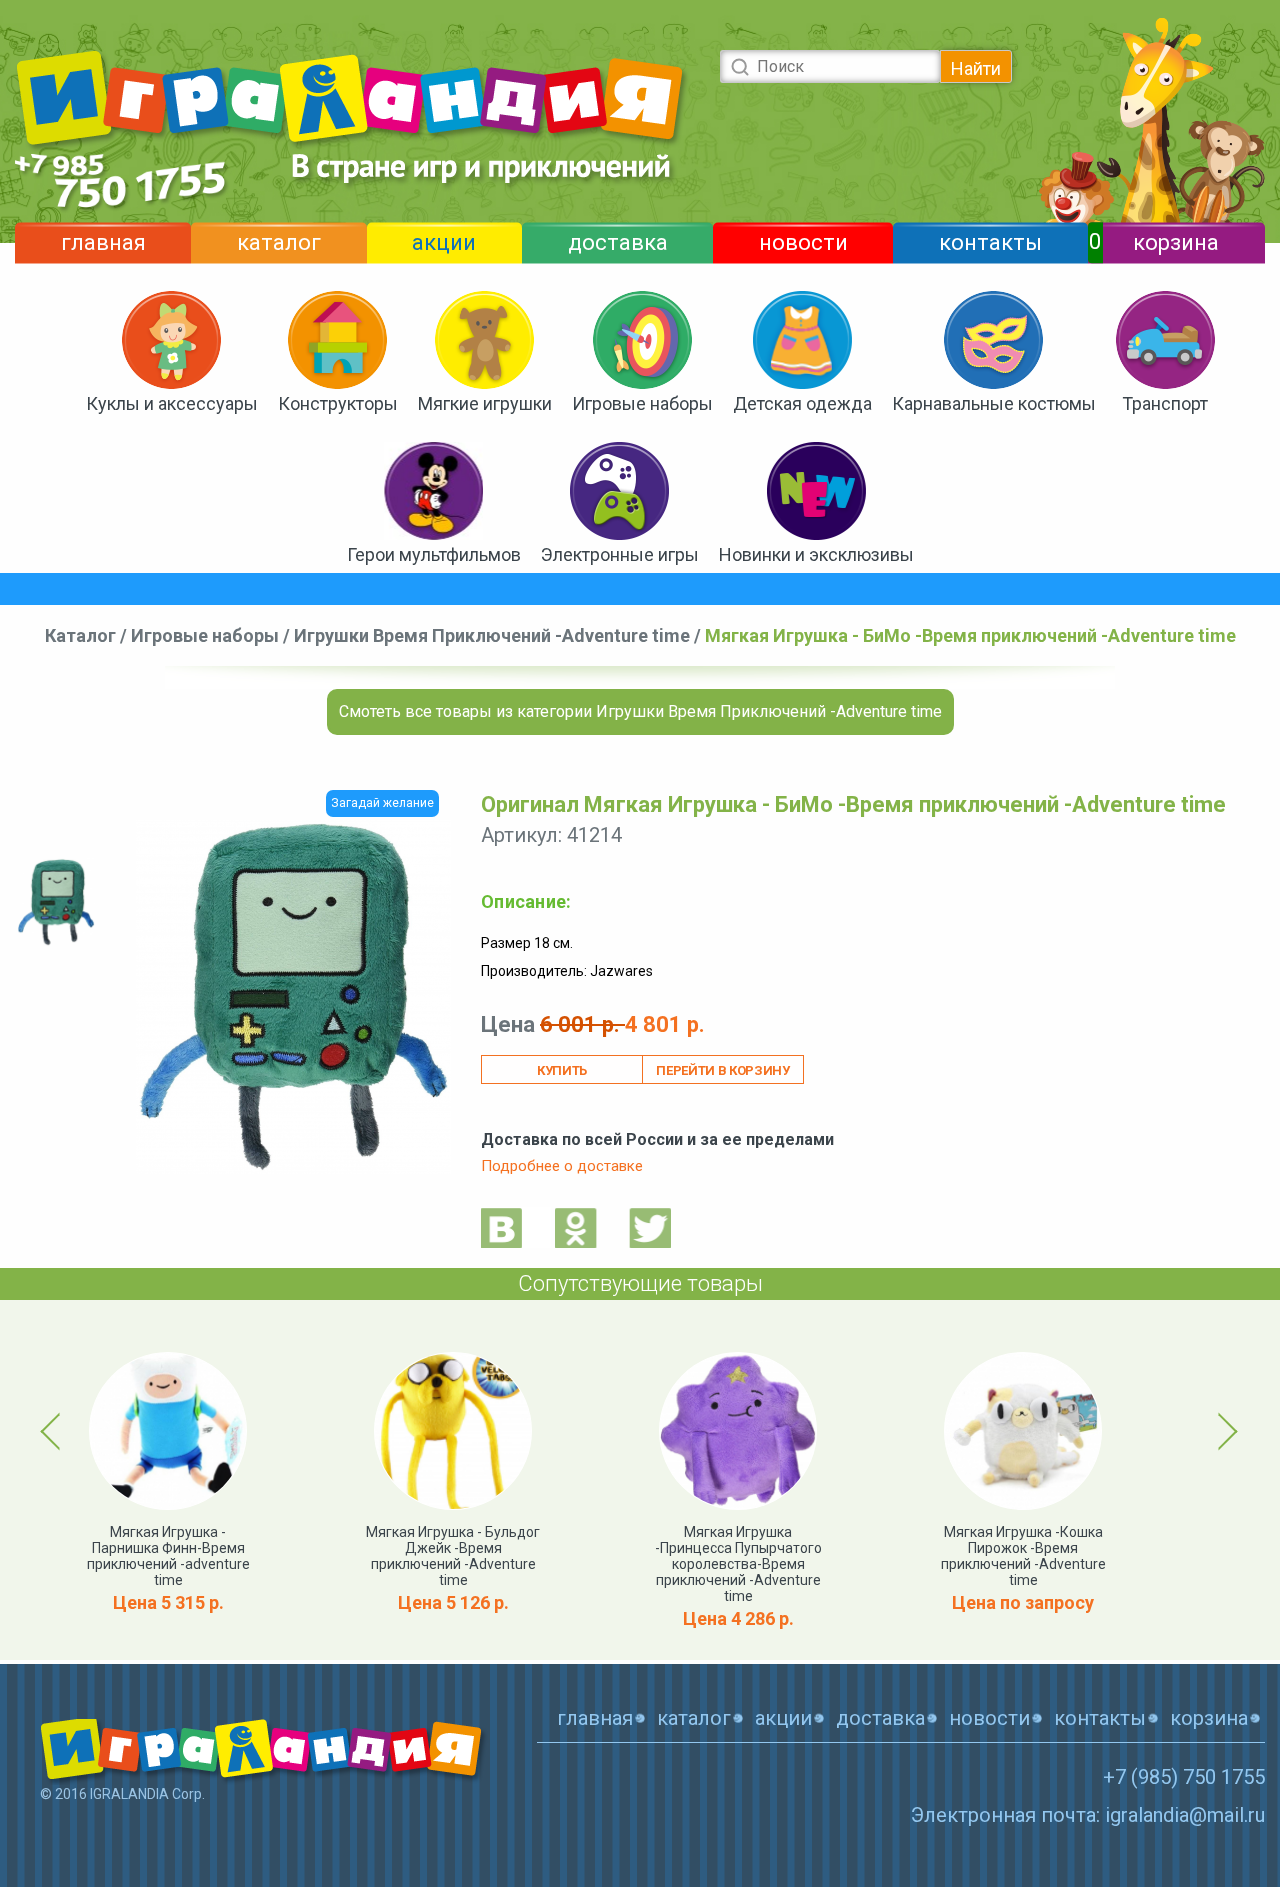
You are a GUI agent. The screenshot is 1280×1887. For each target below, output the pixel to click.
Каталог (80, 635)
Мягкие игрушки (485, 403)
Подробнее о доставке (562, 1166)
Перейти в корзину (722, 1070)
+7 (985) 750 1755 (1184, 1777)
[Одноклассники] (576, 1227)
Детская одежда (802, 403)
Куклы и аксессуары (172, 403)
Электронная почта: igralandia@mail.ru (1088, 1815)
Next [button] (1224, 1431)
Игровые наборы (642, 403)
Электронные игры (620, 554)
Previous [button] (54, 1431)
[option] (56, 902)
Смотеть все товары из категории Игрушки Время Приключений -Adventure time (640, 711)
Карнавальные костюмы (994, 403)
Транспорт (1165, 403)
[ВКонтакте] (502, 1227)
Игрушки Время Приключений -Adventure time (492, 635)
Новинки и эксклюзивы (816, 554)
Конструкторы (338, 403)
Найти (976, 68)
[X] (650, 1227)
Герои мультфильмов (434, 554)
